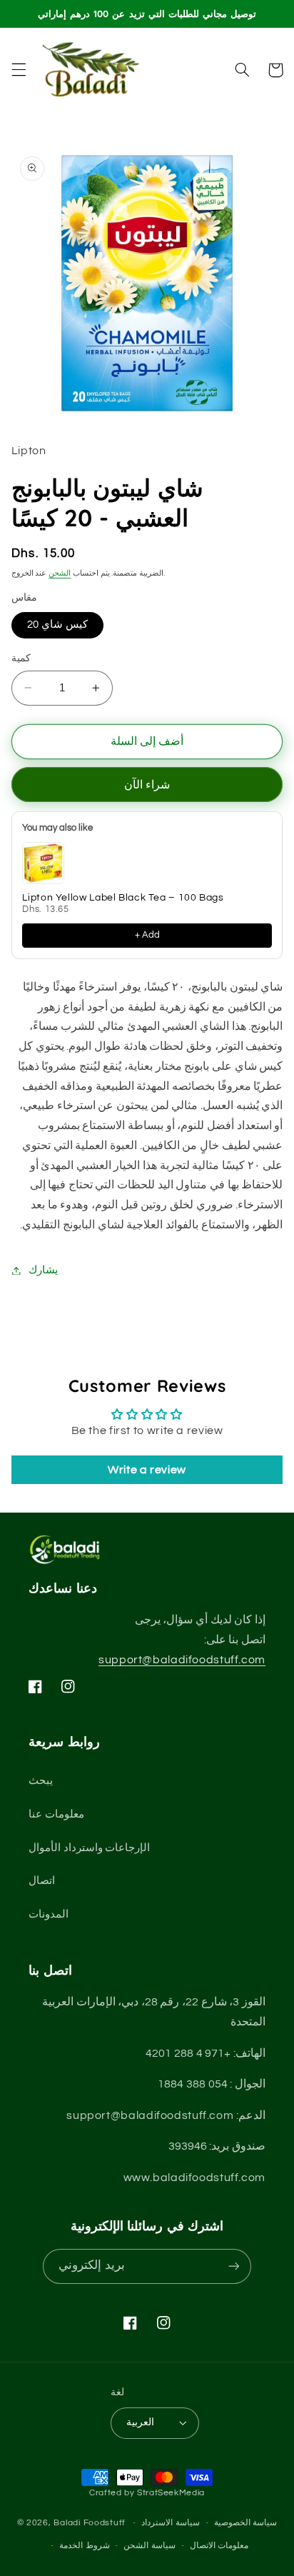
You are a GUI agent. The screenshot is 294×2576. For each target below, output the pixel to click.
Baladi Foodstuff (90, 2523)
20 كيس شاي (57, 625)
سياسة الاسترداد (171, 2523)
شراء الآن (147, 785)
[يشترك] (233, 2266)
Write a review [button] (147, 1470)
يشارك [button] (43, 1270)
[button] (19, 70)
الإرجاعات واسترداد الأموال (89, 1848)
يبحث (41, 1781)
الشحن (60, 573)
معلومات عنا (56, 1814)
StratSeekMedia (171, 2493)
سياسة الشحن (149, 2546)
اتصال (42, 1881)
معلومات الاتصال (219, 2546)
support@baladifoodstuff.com (182, 1660)
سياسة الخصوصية (246, 2523)
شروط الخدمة (85, 2546)
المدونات (49, 1914)
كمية (21, 658)
